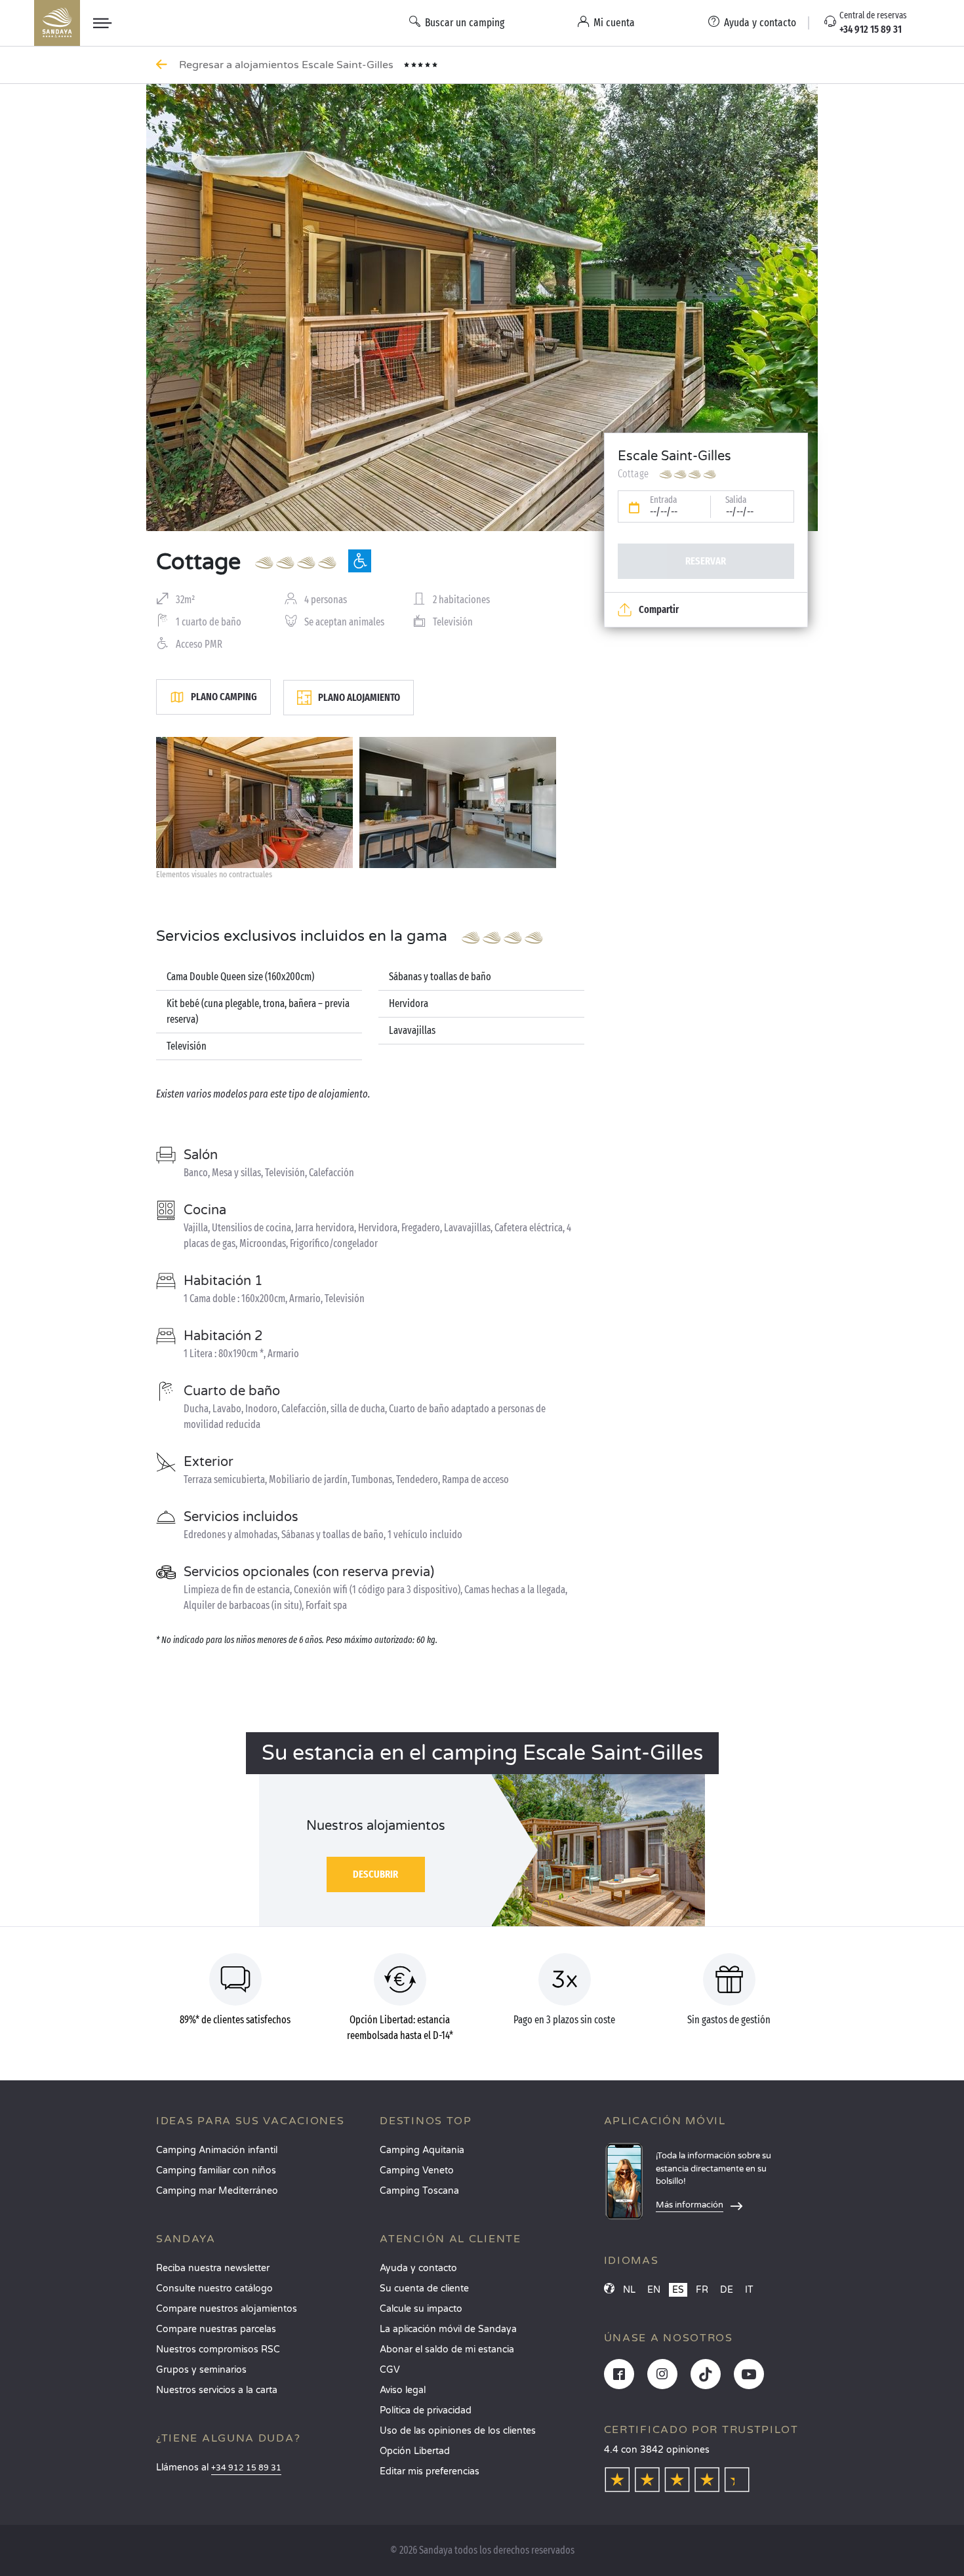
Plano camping (224, 697)
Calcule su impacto (421, 2309)
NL (629, 2290)
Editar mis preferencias (430, 2471)
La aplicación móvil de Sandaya (448, 2329)
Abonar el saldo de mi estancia (447, 2349)
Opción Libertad (415, 2451)
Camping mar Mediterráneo (217, 2191)
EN (654, 2290)
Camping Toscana (419, 2191)
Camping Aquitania (422, 2150)
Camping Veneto (417, 2170)
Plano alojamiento (359, 697)
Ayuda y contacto (418, 2268)
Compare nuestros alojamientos (227, 2309)
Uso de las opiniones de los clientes (458, 2431)
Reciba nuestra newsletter (213, 2268)
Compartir (659, 609)
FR (702, 2290)
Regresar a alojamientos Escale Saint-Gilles (288, 65)
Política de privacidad (426, 2410)
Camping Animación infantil (217, 2150)
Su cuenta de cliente (424, 2289)
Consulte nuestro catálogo (214, 2289)
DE (727, 2290)
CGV (390, 2370)
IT (749, 2290)
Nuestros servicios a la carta (217, 2390)
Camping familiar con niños (216, 2170)
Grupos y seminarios (201, 2370)
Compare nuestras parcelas (216, 2329)
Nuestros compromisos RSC (218, 2349)
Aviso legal (403, 2390)
